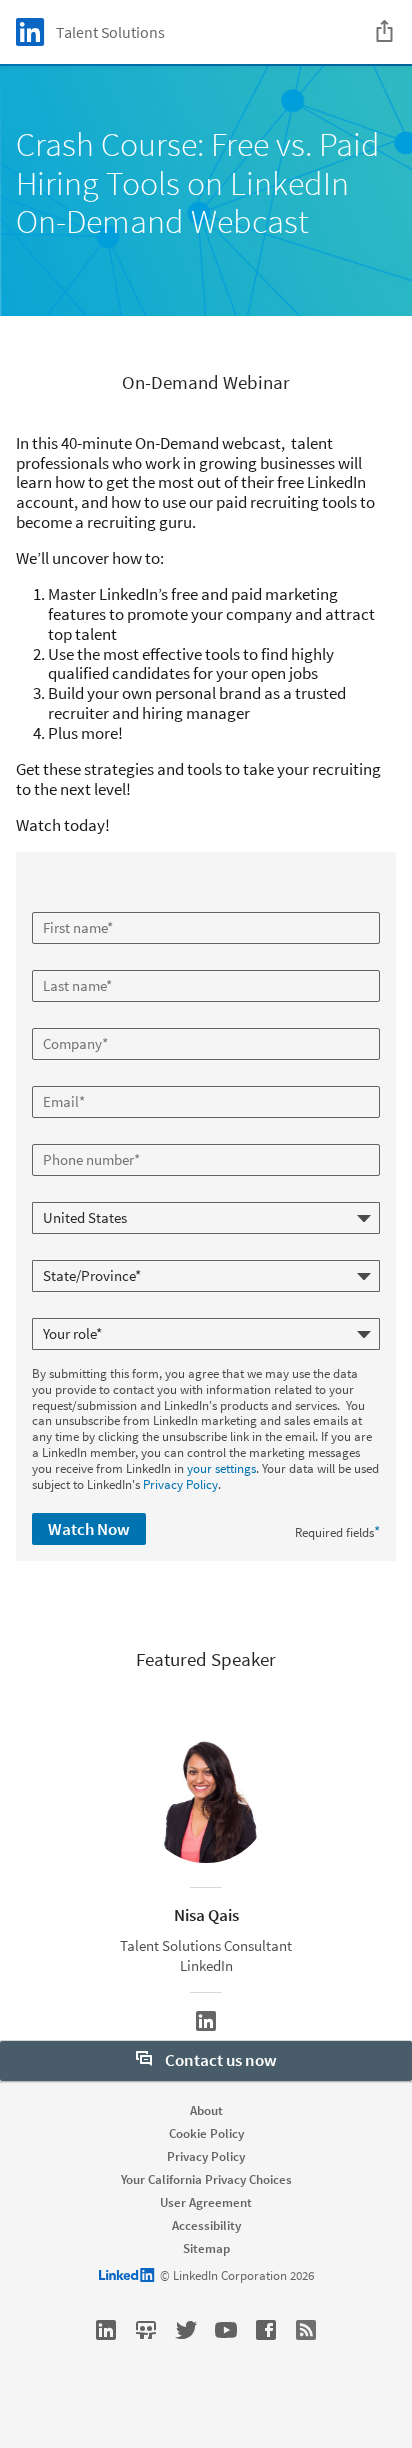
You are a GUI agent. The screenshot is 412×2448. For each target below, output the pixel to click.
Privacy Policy (180, 1484)
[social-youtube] (226, 2330)
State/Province (74, 1252)
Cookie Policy (206, 2133)
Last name (62, 962)
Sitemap (206, 2248)
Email (50, 1078)
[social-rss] (306, 2330)
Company (60, 1020)
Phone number (74, 1136)
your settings (221, 1468)
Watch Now (89, 1529)
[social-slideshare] (146, 2330)
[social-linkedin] (106, 2330)
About (206, 2110)
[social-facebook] (266, 2330)
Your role (58, 1310)
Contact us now (219, 2060)
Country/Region (77, 1194)
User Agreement (206, 2202)
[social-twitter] (186, 2330)
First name (63, 904)
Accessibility (206, 2225)
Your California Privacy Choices (206, 2179)
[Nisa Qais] (206, 2021)
